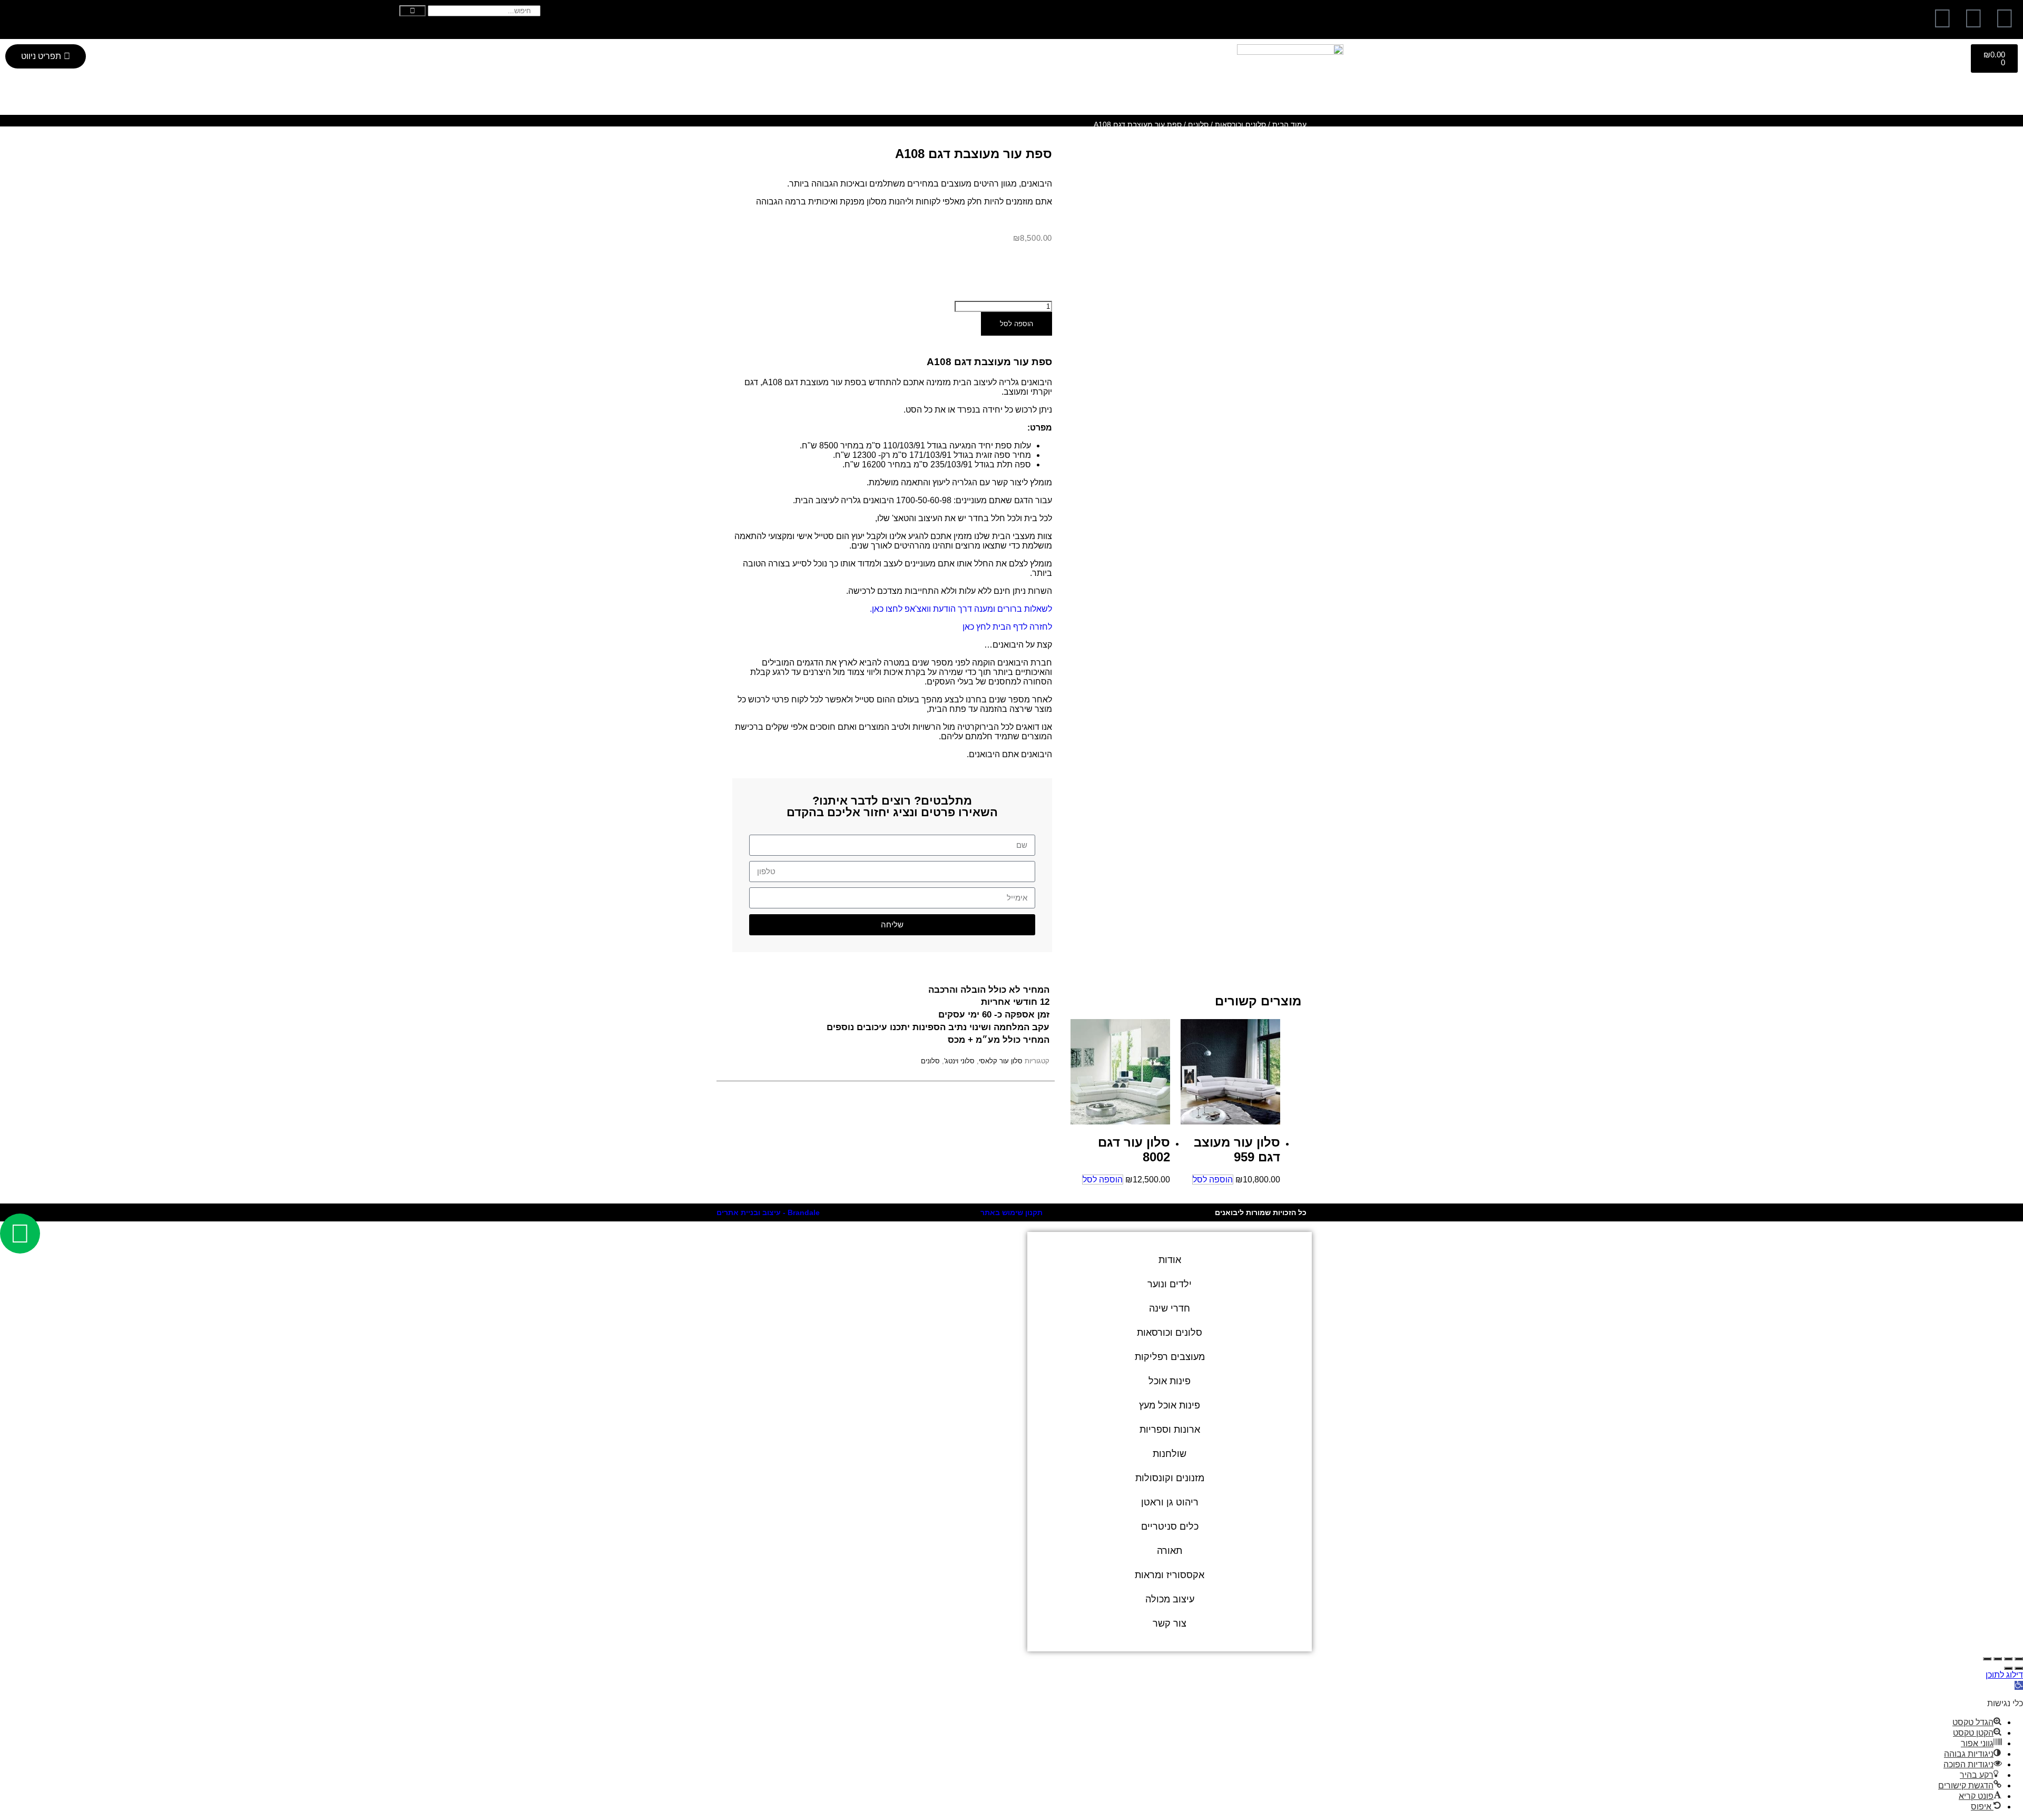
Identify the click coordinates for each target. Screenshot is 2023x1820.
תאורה (1170, 1551)
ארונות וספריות (1170, 1430)
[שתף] (1998, 1659)
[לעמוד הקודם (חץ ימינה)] (2019, 1668)
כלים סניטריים (1170, 1527)
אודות (1170, 1260)
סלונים (1198, 124)
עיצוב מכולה (1170, 1599)
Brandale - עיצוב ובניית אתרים (768, 1212)
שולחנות (1170, 1454)
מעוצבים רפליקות (1170, 1357)
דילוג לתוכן (2004, 1675)
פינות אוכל (1170, 1381)
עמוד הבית (1289, 124)
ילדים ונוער (1170, 1284)
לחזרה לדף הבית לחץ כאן (1007, 627)
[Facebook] (2005, 18)
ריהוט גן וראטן (1170, 1502)
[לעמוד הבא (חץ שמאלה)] (2008, 1668)
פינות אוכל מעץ (1170, 1405)
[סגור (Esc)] (1987, 1659)
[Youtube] (1942, 18)
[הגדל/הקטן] (2019, 1659)
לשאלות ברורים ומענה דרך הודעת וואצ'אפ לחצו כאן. (961, 609)
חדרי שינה (1170, 1308)
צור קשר (1170, 1623)
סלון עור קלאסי (1001, 1061)
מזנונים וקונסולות (1170, 1478)
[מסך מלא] (2008, 1659)
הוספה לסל (1017, 324)
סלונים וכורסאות (1240, 124)
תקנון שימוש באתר (1011, 1212)
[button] (2019, 1685)
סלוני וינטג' (959, 1061)
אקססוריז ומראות (1170, 1575)
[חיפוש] (413, 11)
